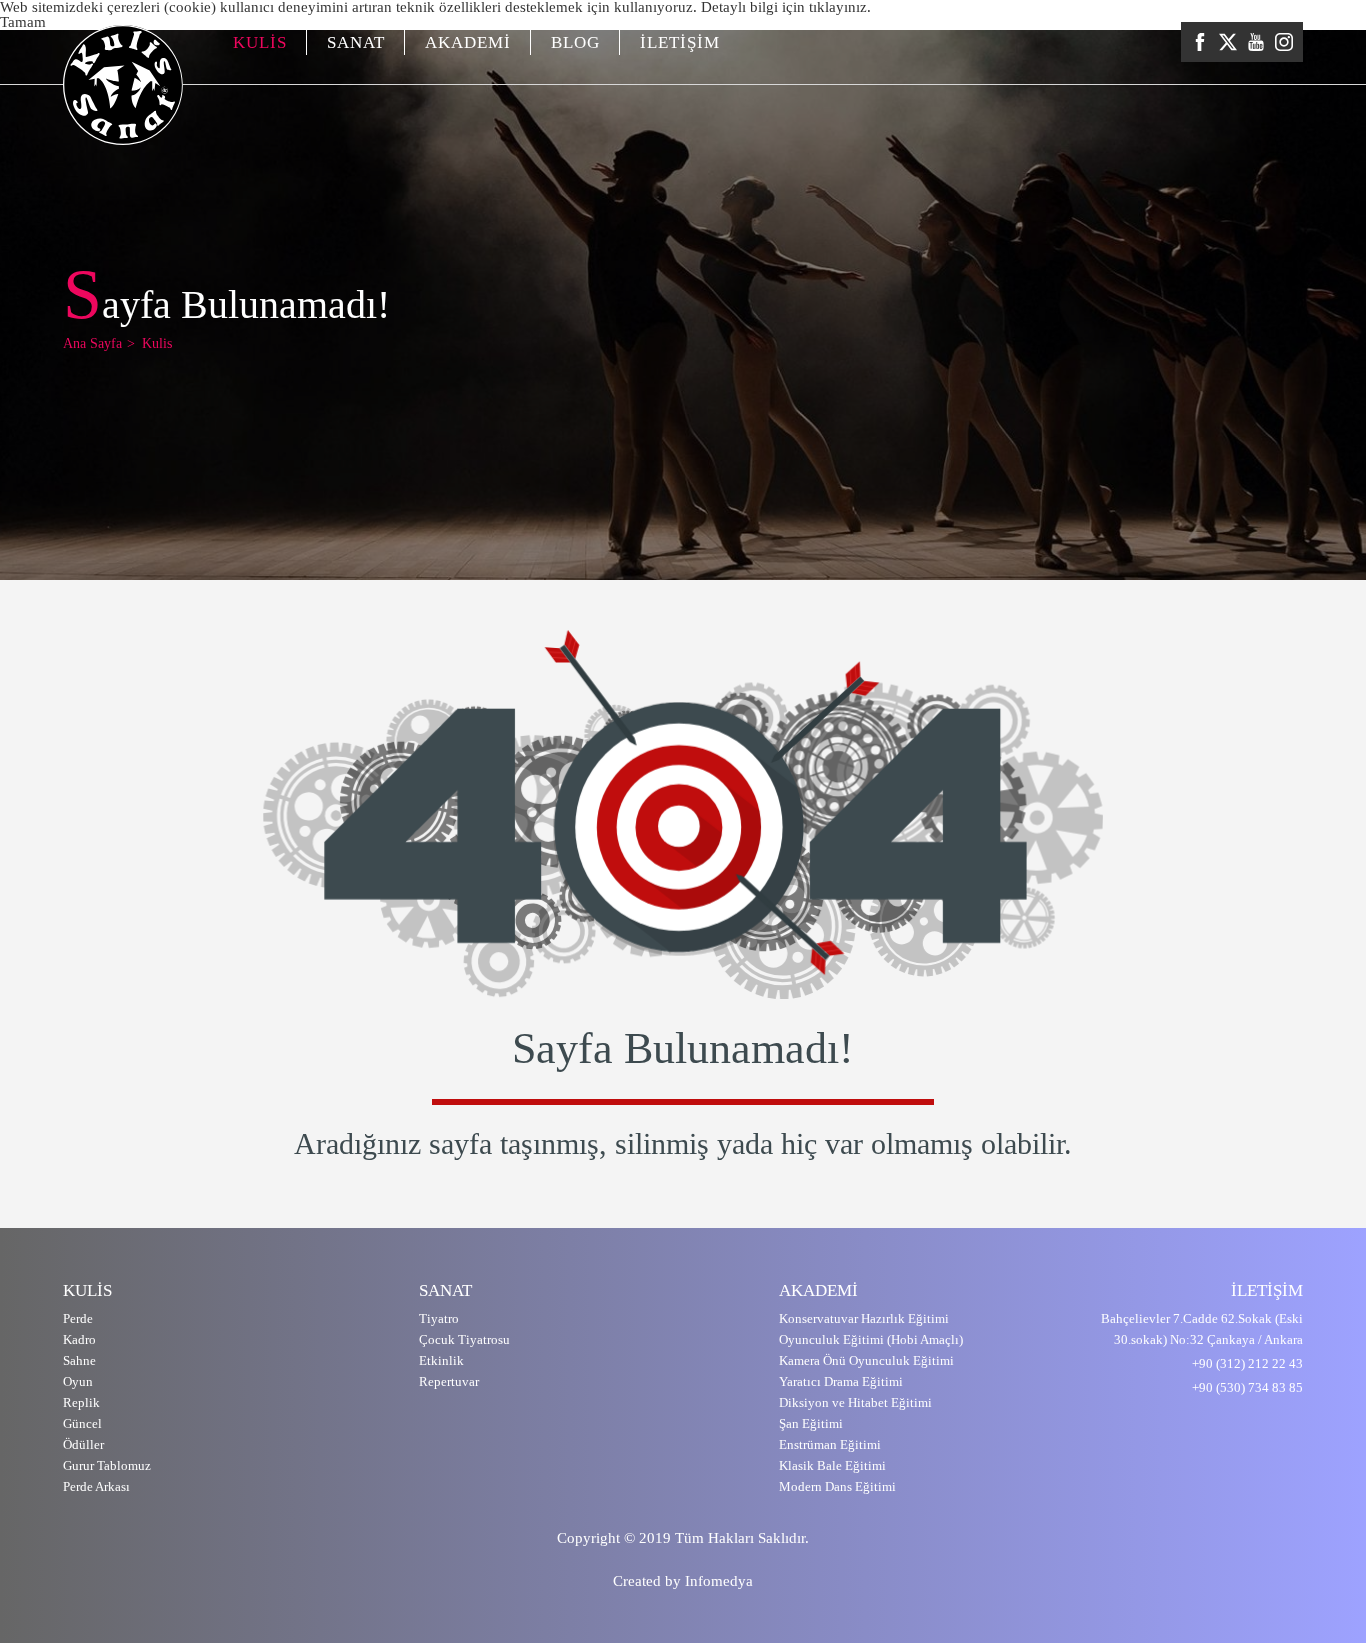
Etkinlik (441, 1360)
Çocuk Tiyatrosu (464, 1339)
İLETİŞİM (680, 42)
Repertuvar (449, 1381)
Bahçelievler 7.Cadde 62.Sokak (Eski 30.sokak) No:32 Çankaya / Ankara (1202, 1329)
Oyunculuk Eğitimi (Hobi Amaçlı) (871, 1339)
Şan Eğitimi (811, 1423)
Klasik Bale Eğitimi (832, 1465)
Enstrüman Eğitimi (830, 1444)
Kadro (79, 1339)
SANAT (356, 42)
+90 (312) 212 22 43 (1247, 1363)
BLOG (575, 42)
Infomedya (719, 1581)
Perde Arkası (96, 1486)
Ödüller (83, 1444)
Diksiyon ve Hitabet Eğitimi (855, 1402)
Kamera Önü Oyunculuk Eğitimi (866, 1360)
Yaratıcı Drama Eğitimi (841, 1381)
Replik (81, 1402)
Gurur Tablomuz (107, 1465)
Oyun (78, 1381)
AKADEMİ (468, 42)
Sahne (79, 1360)
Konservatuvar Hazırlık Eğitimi (864, 1318)
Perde (78, 1318)
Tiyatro (439, 1318)
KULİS (260, 42)
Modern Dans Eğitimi (837, 1486)
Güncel (82, 1423)
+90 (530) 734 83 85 (1247, 1387)
